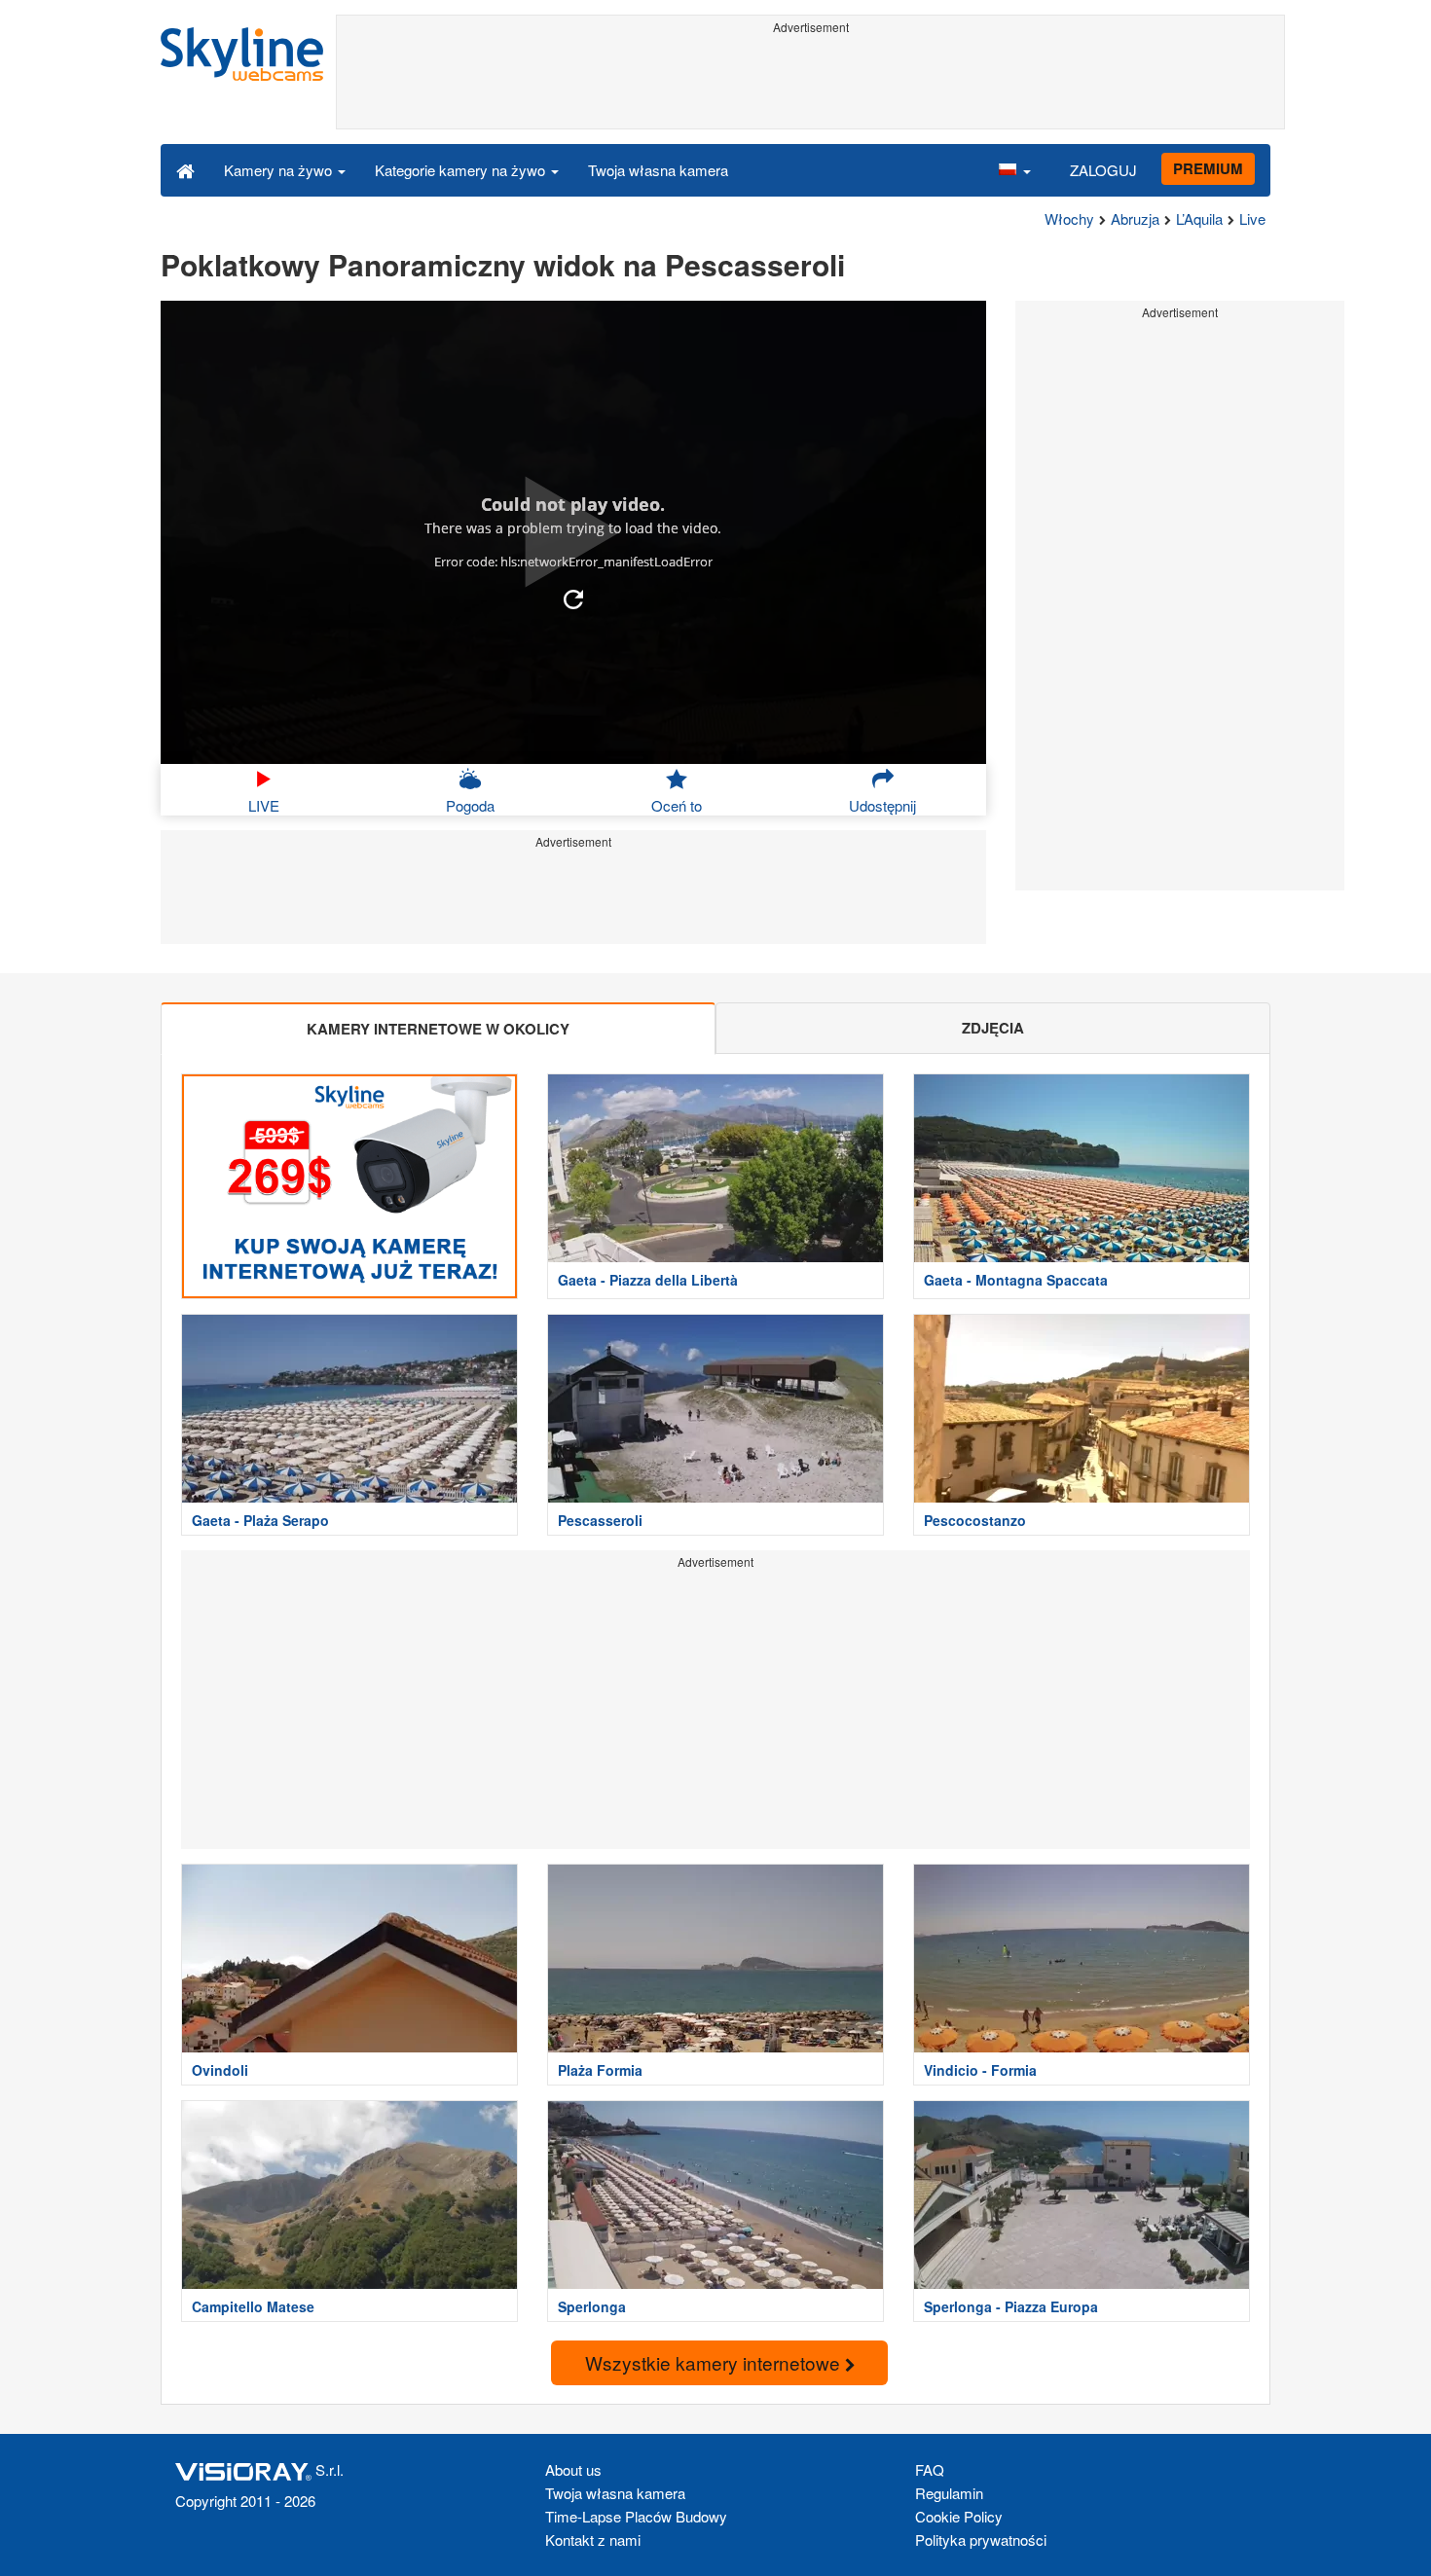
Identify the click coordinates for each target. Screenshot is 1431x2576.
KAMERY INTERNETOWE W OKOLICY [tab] (438, 1029)
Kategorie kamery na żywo (462, 170)
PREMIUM (1208, 168)
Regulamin (949, 2493)
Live (1252, 218)
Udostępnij (882, 805)
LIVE (264, 805)
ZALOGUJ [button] (1103, 170)
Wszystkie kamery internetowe (715, 2362)
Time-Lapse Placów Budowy (636, 2516)
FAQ (930, 2469)
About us (573, 2469)
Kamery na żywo (280, 170)
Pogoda (470, 805)
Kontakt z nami (593, 2540)
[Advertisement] (810, 85)
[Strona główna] (185, 169)
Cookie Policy (959, 2516)
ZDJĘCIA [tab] (993, 1028)
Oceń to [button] (677, 805)
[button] (1014, 169)
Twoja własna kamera (658, 170)
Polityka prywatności (981, 2540)
